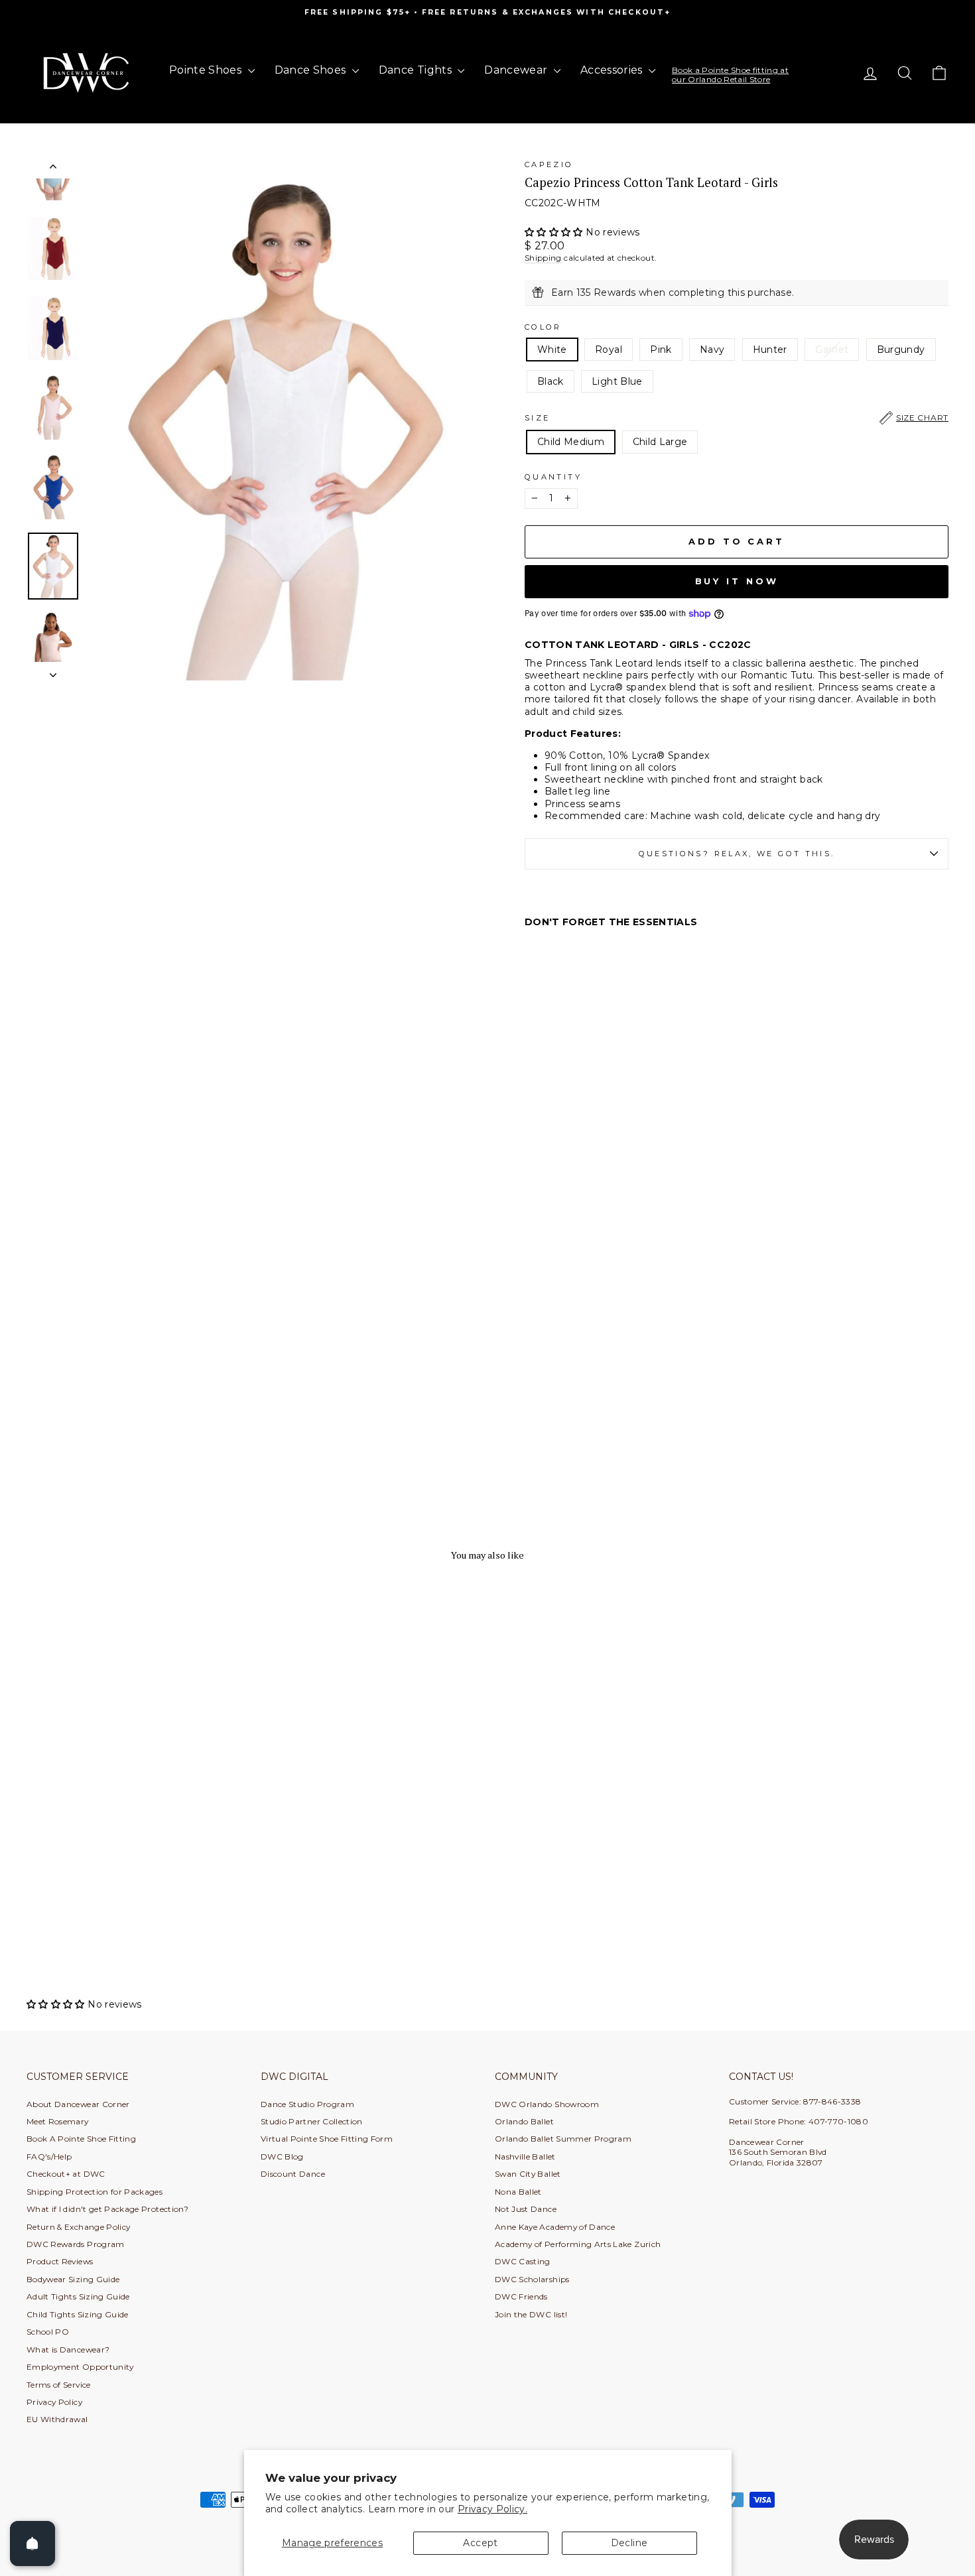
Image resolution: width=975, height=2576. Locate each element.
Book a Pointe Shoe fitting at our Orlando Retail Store (730, 75)
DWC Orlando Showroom (547, 2104)
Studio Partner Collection (312, 2121)
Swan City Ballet (528, 2174)
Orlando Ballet (524, 2121)
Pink (661, 350)
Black (551, 381)
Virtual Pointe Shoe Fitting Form (327, 2139)
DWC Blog (282, 2157)
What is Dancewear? (68, 2350)
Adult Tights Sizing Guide (78, 2296)
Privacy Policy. (492, 2509)
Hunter (770, 350)
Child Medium (571, 442)
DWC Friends (521, 2296)
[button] (555, 232)
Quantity (553, 477)
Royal (609, 350)
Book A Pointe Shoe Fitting (81, 2139)
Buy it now (737, 581)
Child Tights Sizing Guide (78, 2314)
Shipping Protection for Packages (95, 2192)
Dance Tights (417, 70)
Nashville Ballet (525, 2157)
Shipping (543, 258)
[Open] (32, 2544)
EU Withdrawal (57, 2419)
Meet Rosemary (58, 2121)
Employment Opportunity (80, 2367)
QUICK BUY (136, 1897)
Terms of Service (59, 2385)
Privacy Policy (54, 2402)
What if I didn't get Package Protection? (107, 2209)
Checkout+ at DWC (66, 2174)
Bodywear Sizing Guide (73, 2279)
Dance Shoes (312, 70)
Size (737, 418)
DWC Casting (523, 2261)
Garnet (832, 350)
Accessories (613, 70)
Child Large (660, 442)
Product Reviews (60, 2261)
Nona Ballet (518, 2192)
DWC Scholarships (532, 2279)
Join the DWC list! (531, 2314)
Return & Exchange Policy (78, 2227)
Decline (629, 2543)
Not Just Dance (526, 2209)
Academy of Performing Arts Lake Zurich (578, 2244)
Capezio (549, 164)
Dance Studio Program (307, 2104)
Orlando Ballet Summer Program (563, 2139)
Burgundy (901, 350)
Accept (480, 2543)
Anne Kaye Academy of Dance (555, 2227)
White (552, 350)
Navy (712, 350)
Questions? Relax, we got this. (737, 854)
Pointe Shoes (207, 70)
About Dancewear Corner (78, 2104)
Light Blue (617, 381)
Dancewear (517, 70)
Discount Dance (293, 2174)
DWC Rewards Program (76, 2244)
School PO (48, 2332)
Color (543, 327)
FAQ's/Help (49, 2157)
